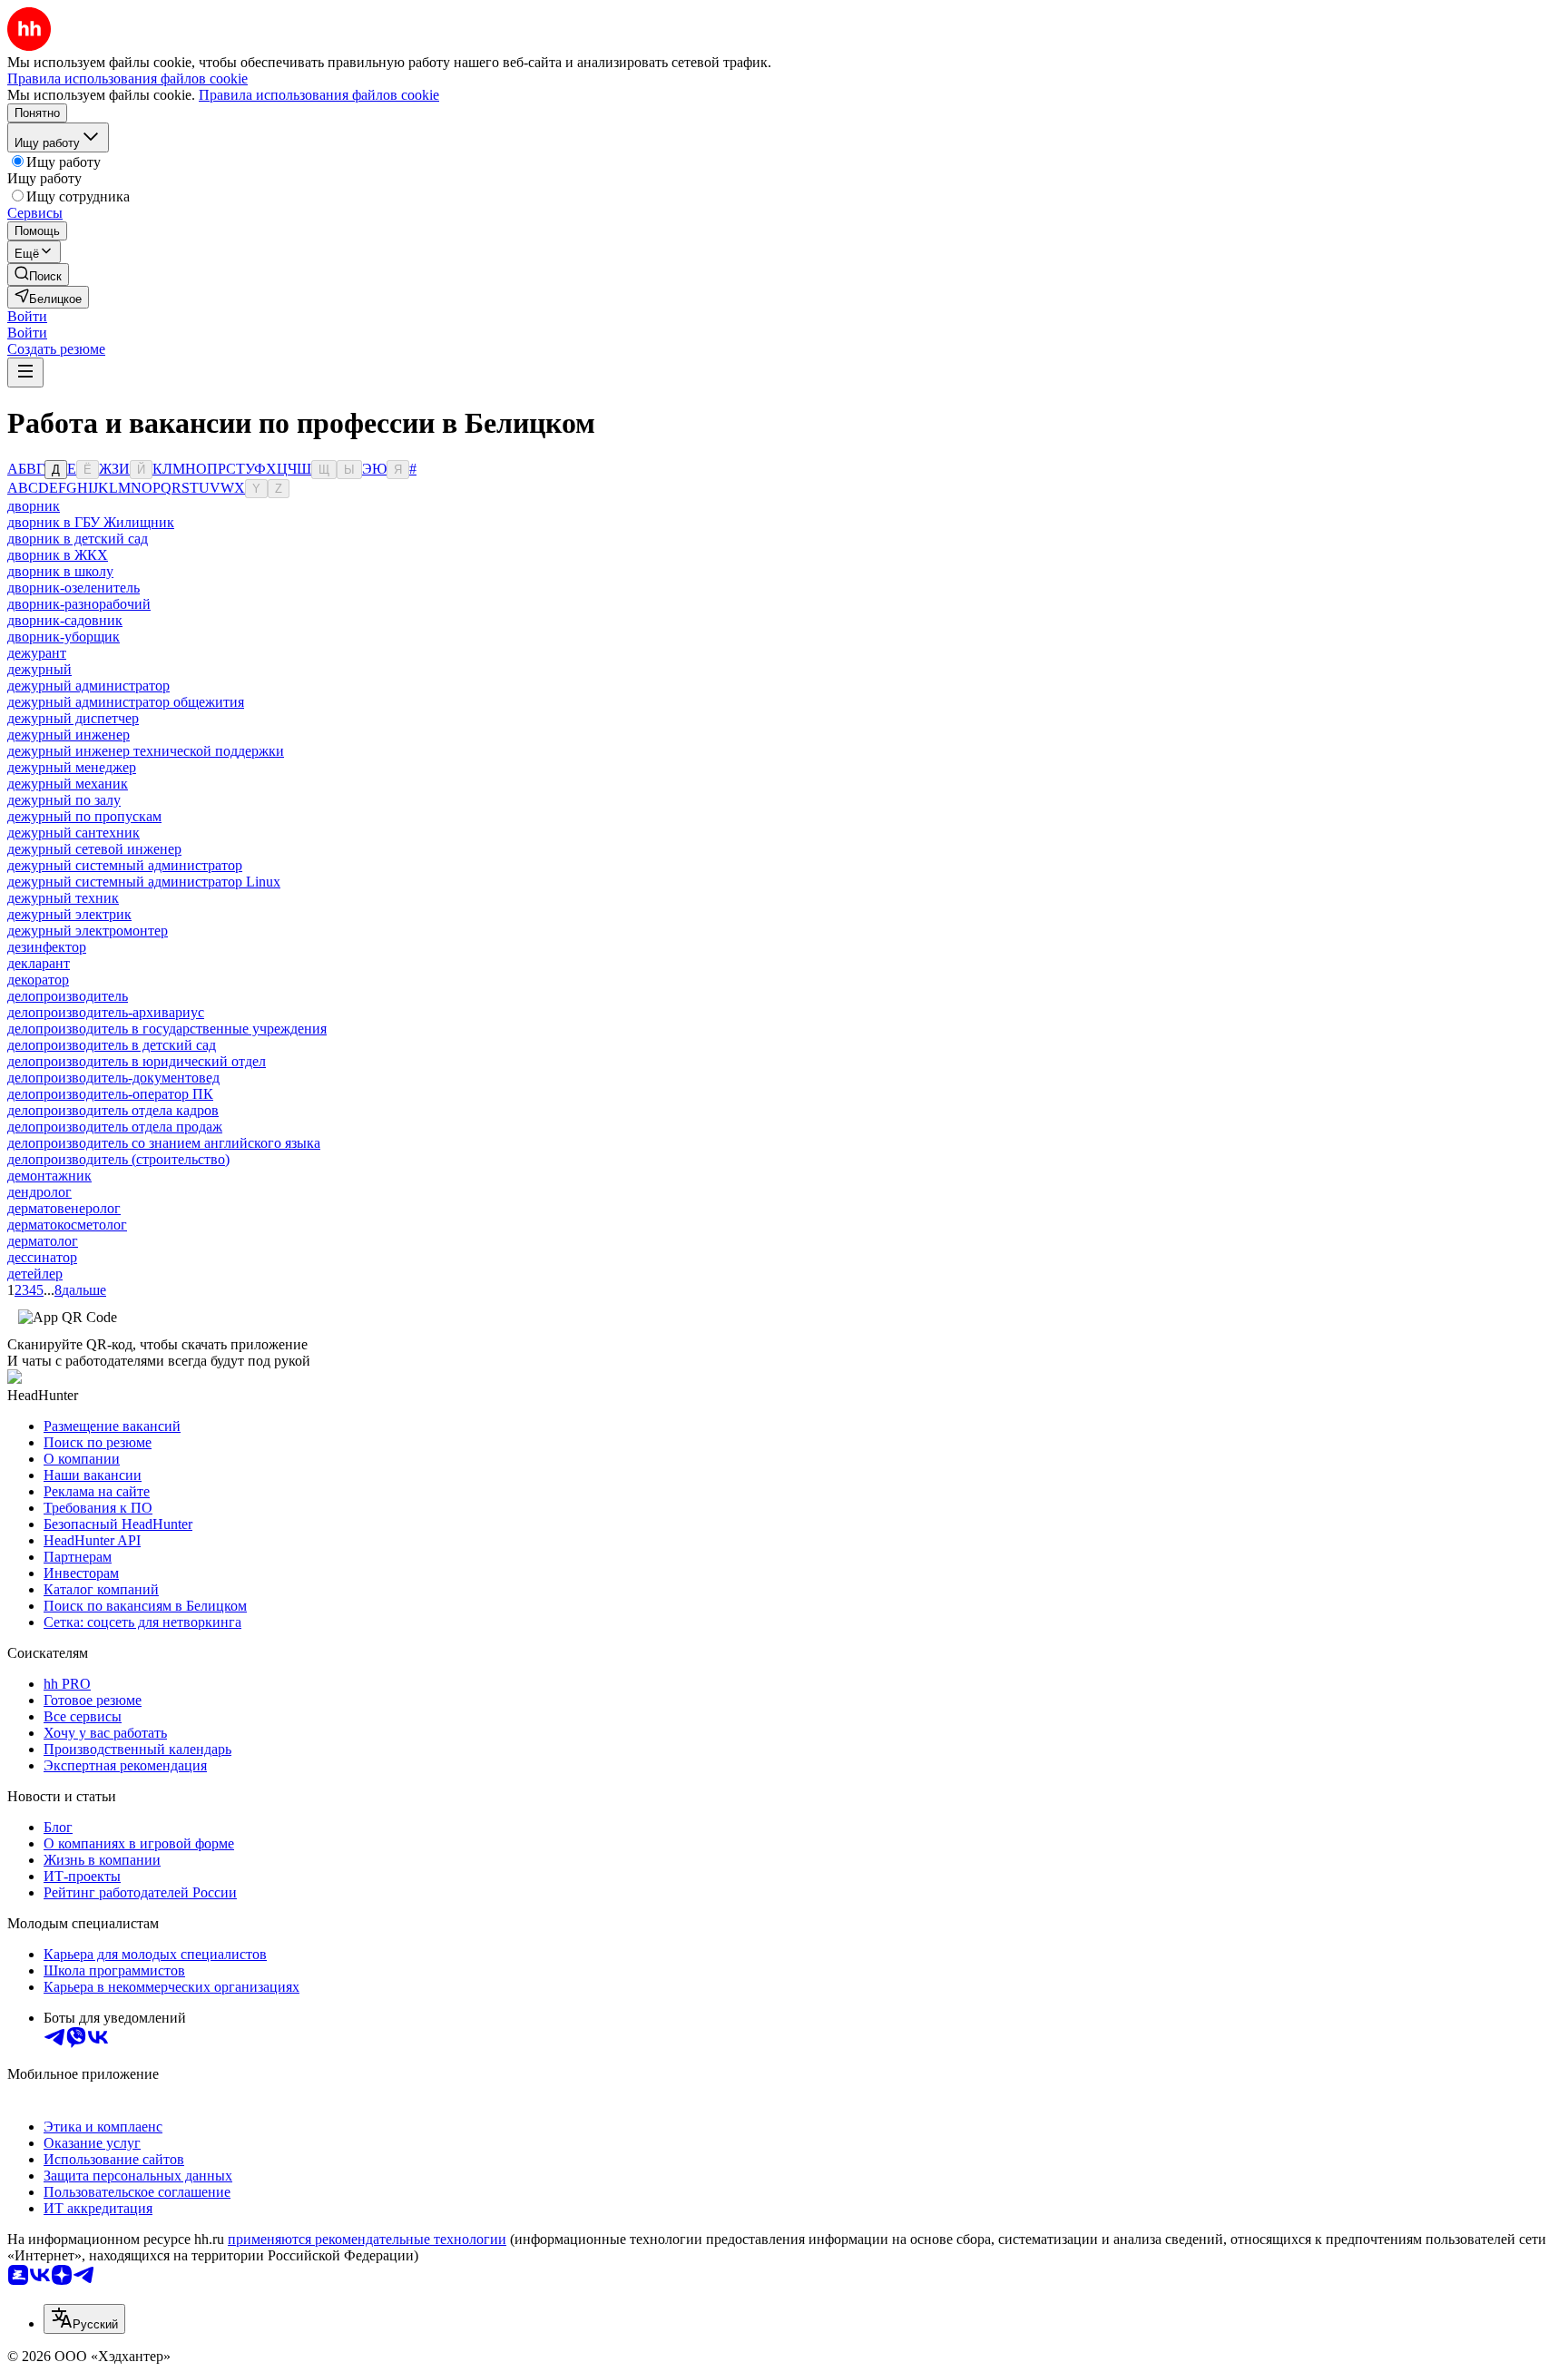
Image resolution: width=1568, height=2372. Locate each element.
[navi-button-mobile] (25, 372)
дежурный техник (63, 898)
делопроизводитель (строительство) (118, 1159)
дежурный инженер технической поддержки (146, 751)
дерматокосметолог (67, 1225)
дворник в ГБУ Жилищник (91, 522)
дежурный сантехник (73, 833)
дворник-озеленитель (73, 588)
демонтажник (49, 1176)
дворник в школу (60, 571)
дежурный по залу (64, 800)
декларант (39, 963)
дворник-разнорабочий (79, 604)
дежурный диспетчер (73, 718)
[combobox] (84, 2319)
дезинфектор (47, 947)
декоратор (38, 980)
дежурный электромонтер (88, 931)
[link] (38, 274)
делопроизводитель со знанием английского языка (164, 1143)
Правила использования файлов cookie (319, 95)
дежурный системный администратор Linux (144, 882)
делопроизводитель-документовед (113, 1078)
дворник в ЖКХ (58, 555)
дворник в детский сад (78, 539)
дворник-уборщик (64, 637)
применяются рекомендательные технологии (367, 2239)
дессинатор (42, 1257)
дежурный (39, 669)
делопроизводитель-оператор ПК (110, 1094)
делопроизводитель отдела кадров (113, 1110)
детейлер (35, 1274)
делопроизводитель (68, 996)
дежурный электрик (69, 914)
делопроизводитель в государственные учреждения (167, 1029)
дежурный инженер (69, 735)
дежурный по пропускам (84, 816)
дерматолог (43, 1241)
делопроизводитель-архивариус (106, 1012)
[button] (27, 316)
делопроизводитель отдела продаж (115, 1127)
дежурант (37, 653)
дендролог (39, 1192)
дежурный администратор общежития (126, 702)
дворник (34, 506)
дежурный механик (68, 784)
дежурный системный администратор (125, 865)
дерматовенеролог (64, 1208)
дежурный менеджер (72, 767)
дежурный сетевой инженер (94, 849)
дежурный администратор (88, 686)
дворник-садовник (65, 620)
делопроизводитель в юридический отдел (137, 1061)
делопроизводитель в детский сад (112, 1045)
